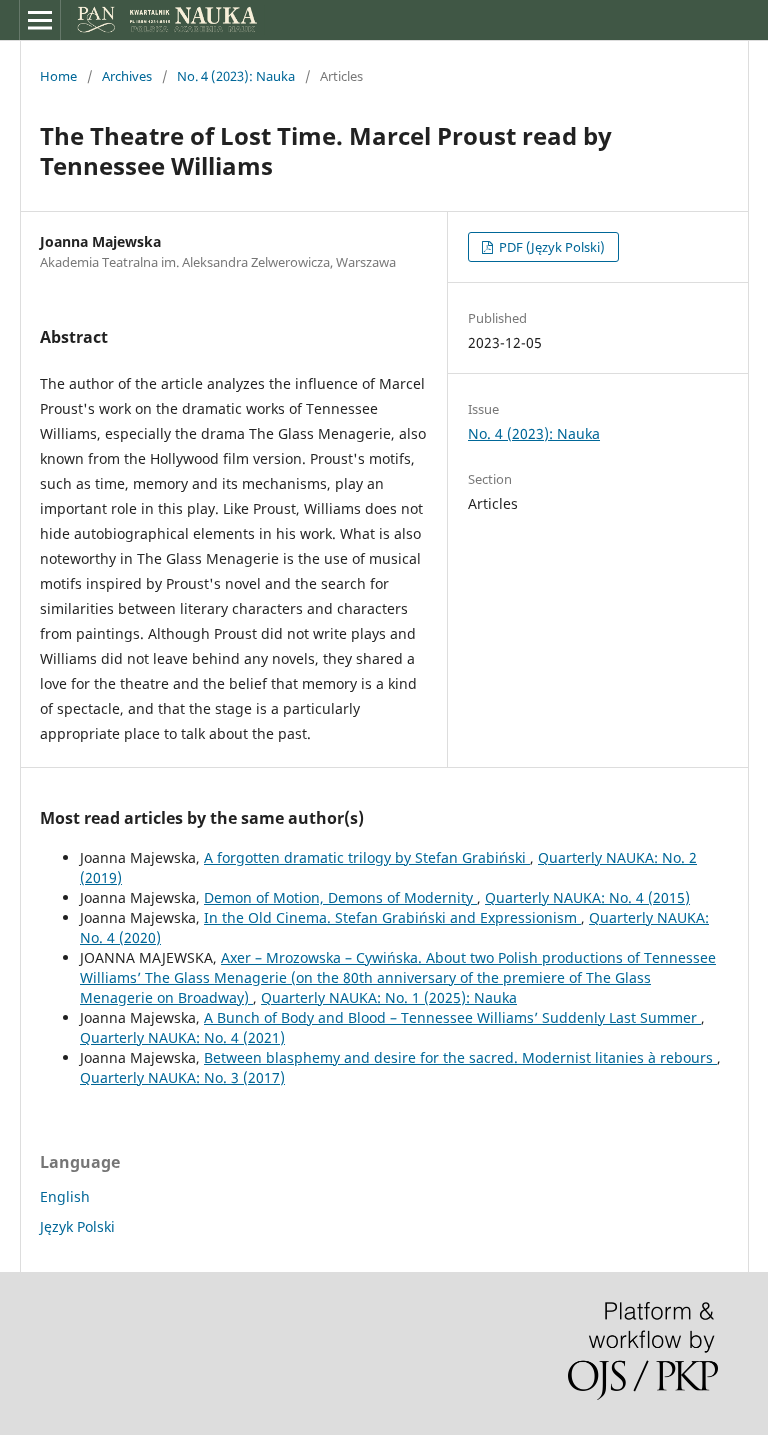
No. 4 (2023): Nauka (236, 76)
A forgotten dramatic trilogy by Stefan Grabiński (367, 857)
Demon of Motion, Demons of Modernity (340, 897)
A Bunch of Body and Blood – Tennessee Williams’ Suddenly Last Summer (452, 1017)
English (65, 1196)
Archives (127, 76)
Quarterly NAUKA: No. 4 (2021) (182, 1037)
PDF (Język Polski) (550, 247)
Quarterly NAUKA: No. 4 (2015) (587, 897)
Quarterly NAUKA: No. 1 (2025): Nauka (389, 997)
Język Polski (77, 1226)
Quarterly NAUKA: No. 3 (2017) (182, 1077)
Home (58, 76)
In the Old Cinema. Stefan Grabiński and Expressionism (392, 917)
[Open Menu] (40, 20)
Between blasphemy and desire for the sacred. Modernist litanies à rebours (460, 1057)
